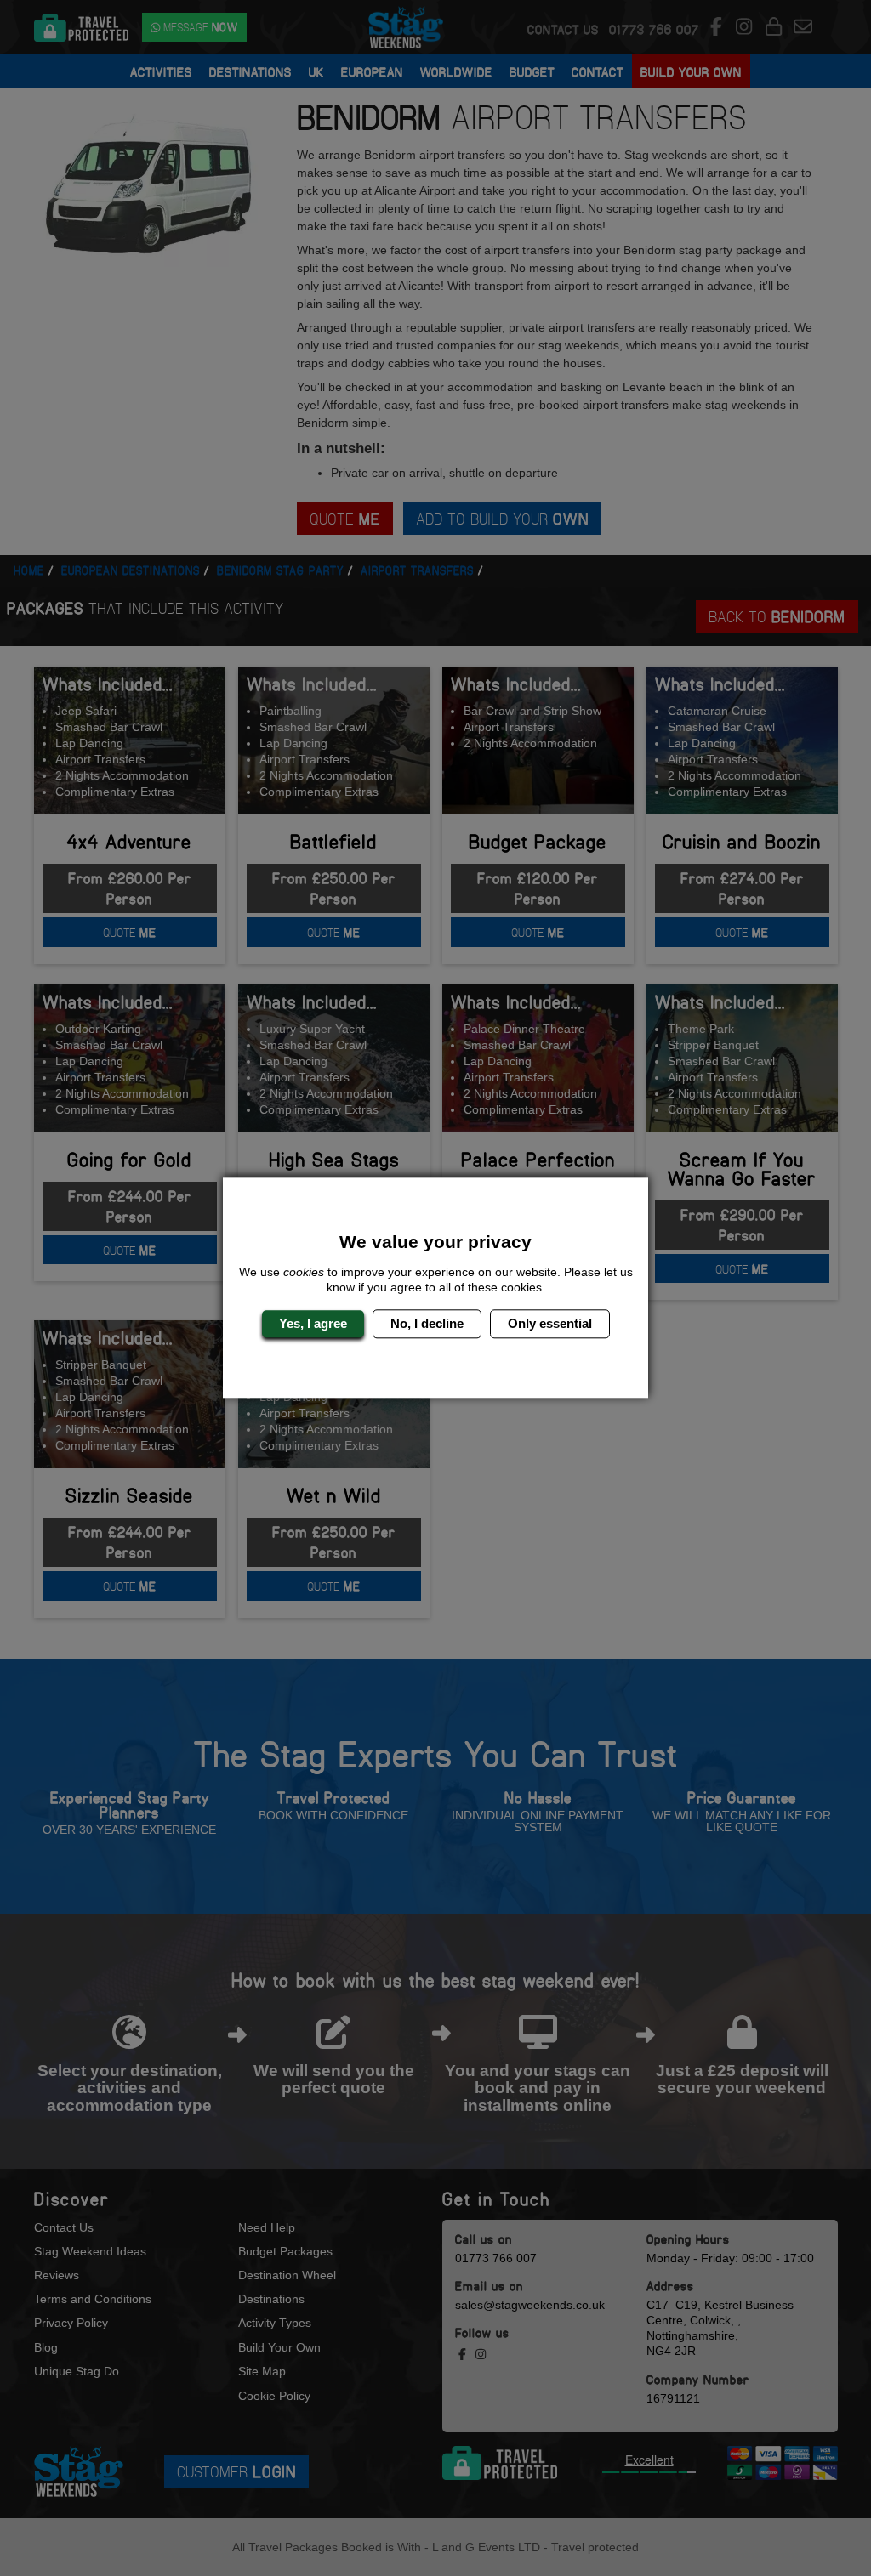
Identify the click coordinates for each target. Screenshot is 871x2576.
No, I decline (427, 1323)
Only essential (550, 1323)
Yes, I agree (313, 1323)
